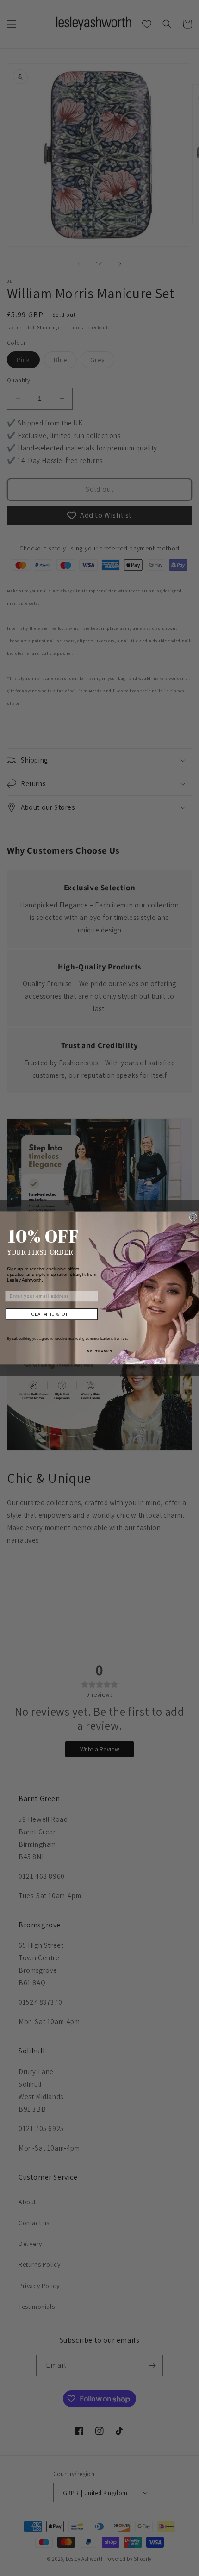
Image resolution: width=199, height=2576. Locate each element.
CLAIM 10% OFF (52, 1314)
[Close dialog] (193, 1218)
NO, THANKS (99, 1351)
